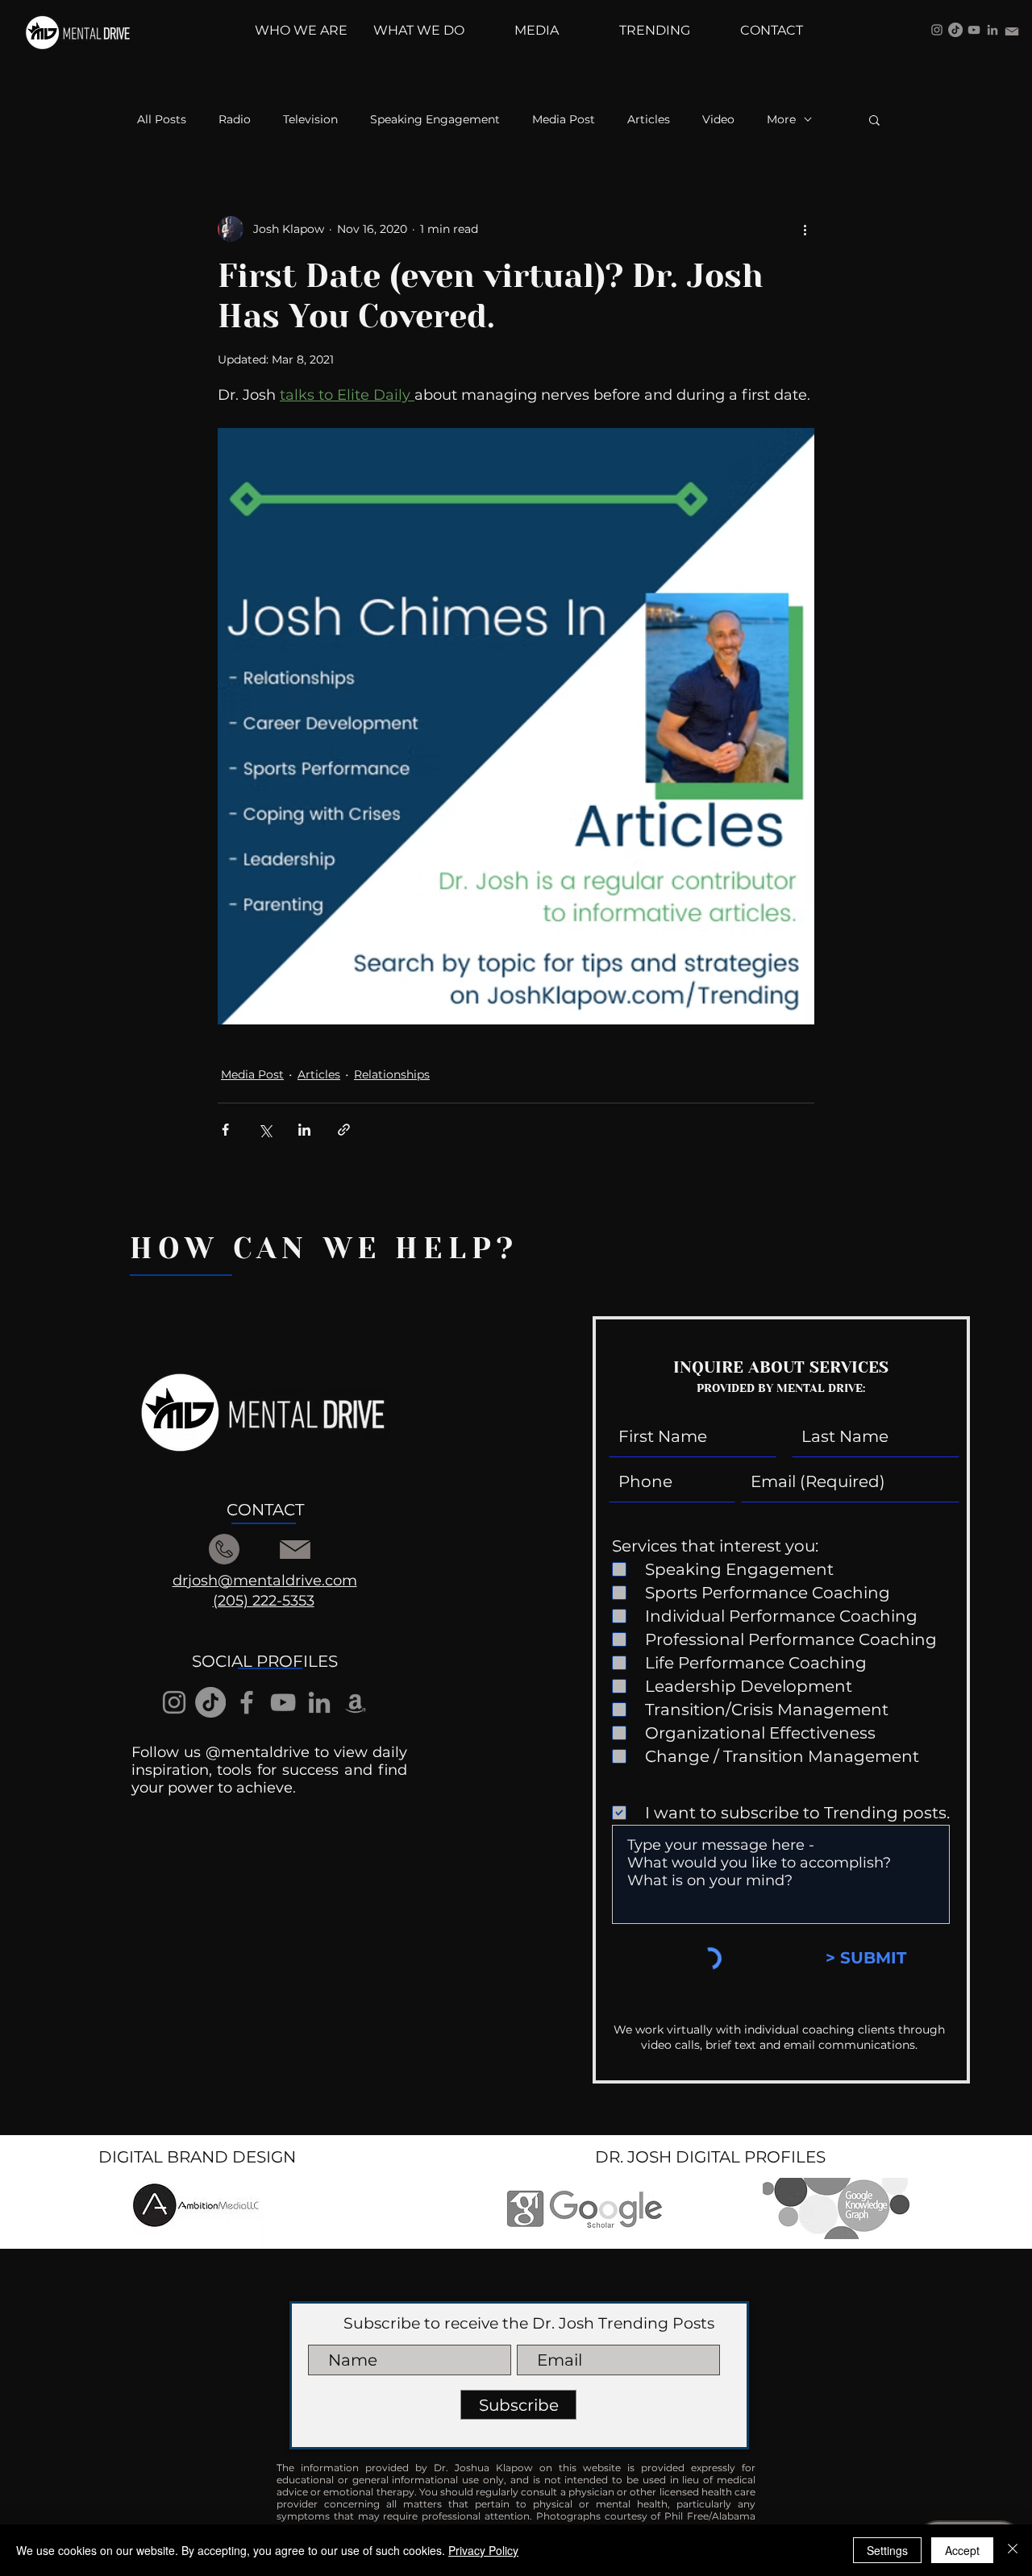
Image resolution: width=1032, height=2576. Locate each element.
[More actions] (805, 229)
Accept (962, 2550)
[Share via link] (344, 1130)
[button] (874, 119)
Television (310, 120)
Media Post (564, 120)
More (781, 120)
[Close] (1013, 2550)
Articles (649, 120)
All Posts (162, 120)
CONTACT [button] (265, 1510)
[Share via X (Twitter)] (265, 1130)
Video (718, 120)
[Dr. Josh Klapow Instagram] (937, 30)
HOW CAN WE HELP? (324, 1249)
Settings (887, 2550)
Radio (235, 120)
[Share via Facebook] (225, 1130)
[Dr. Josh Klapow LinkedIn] (992, 30)
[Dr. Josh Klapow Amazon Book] (356, 1702)
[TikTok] (955, 30)
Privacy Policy (483, 2550)
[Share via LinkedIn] (304, 1130)
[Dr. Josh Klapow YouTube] (974, 30)
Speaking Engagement (435, 120)
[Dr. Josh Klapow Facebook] (247, 1702)
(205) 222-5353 (264, 1601)
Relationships (392, 1074)
